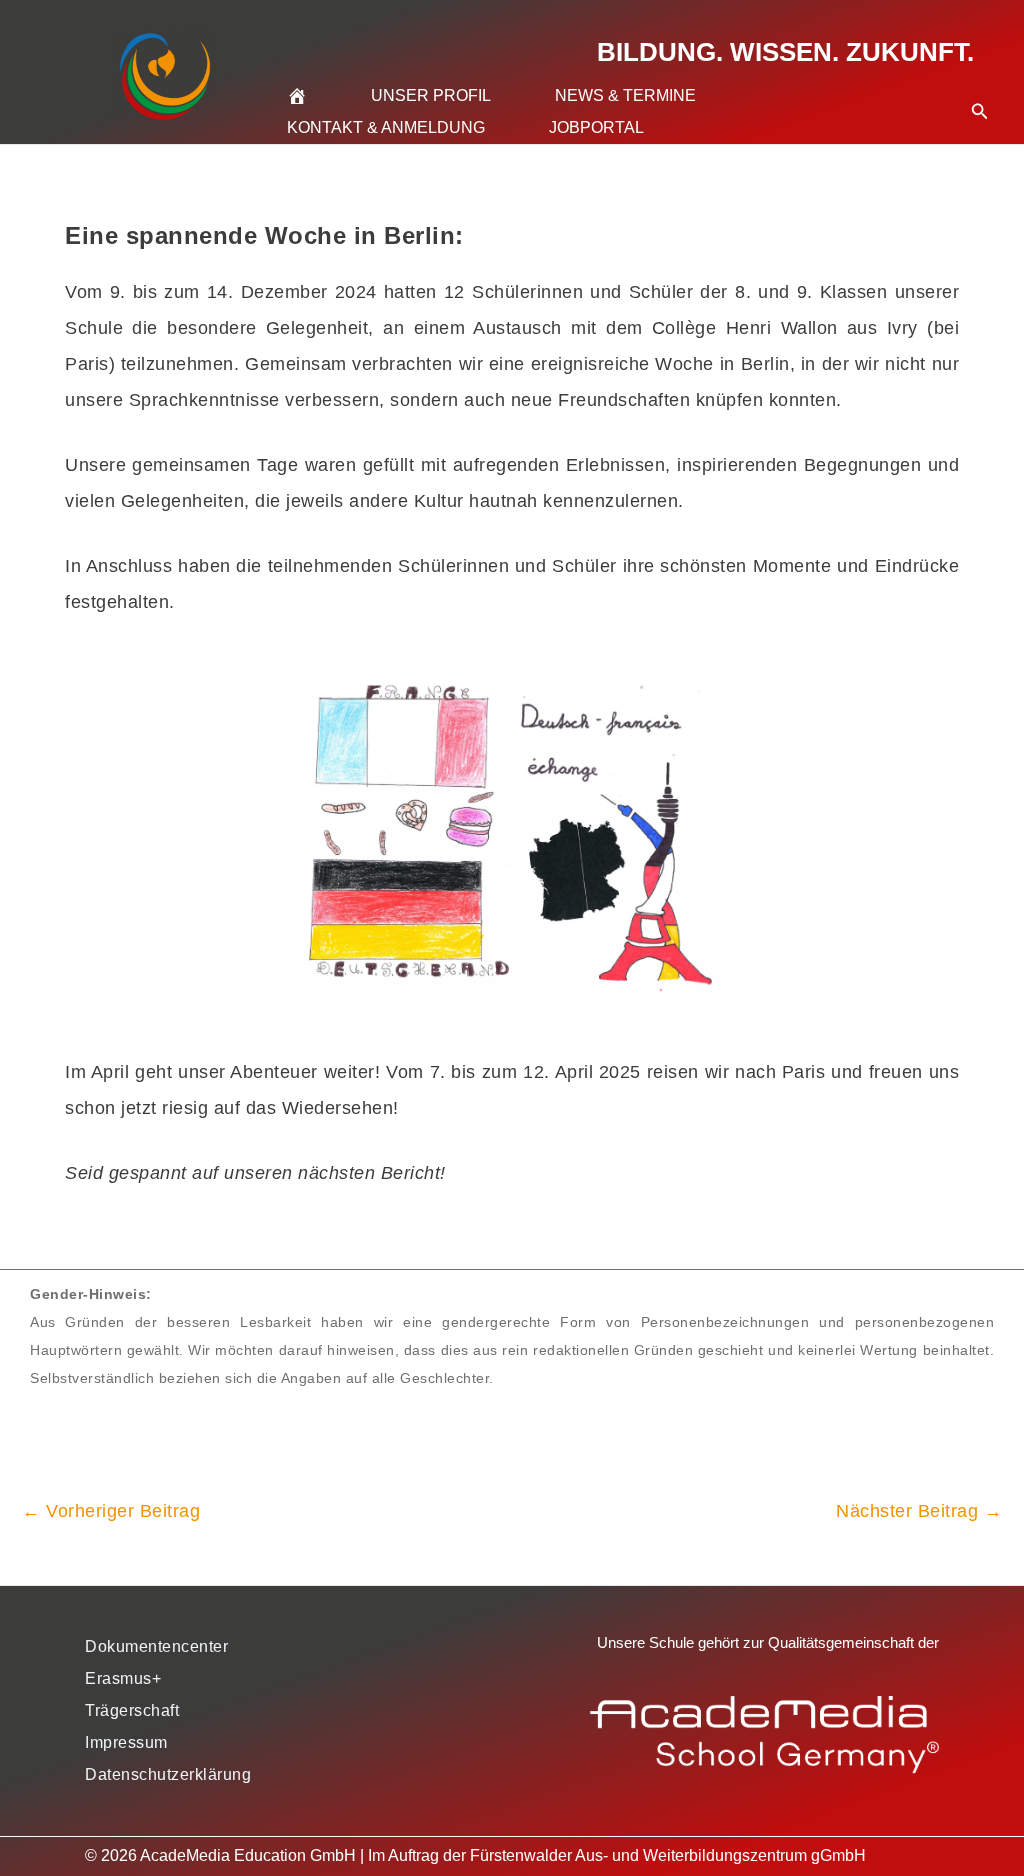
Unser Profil (431, 95)
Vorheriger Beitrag (111, 1511)
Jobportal (596, 127)
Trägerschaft (132, 1710)
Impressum (126, 1742)
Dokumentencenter (156, 1646)
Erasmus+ (123, 1678)
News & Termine (625, 95)
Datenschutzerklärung (168, 1774)
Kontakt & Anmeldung (386, 127)
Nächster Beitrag (919, 1511)
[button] (980, 87)
